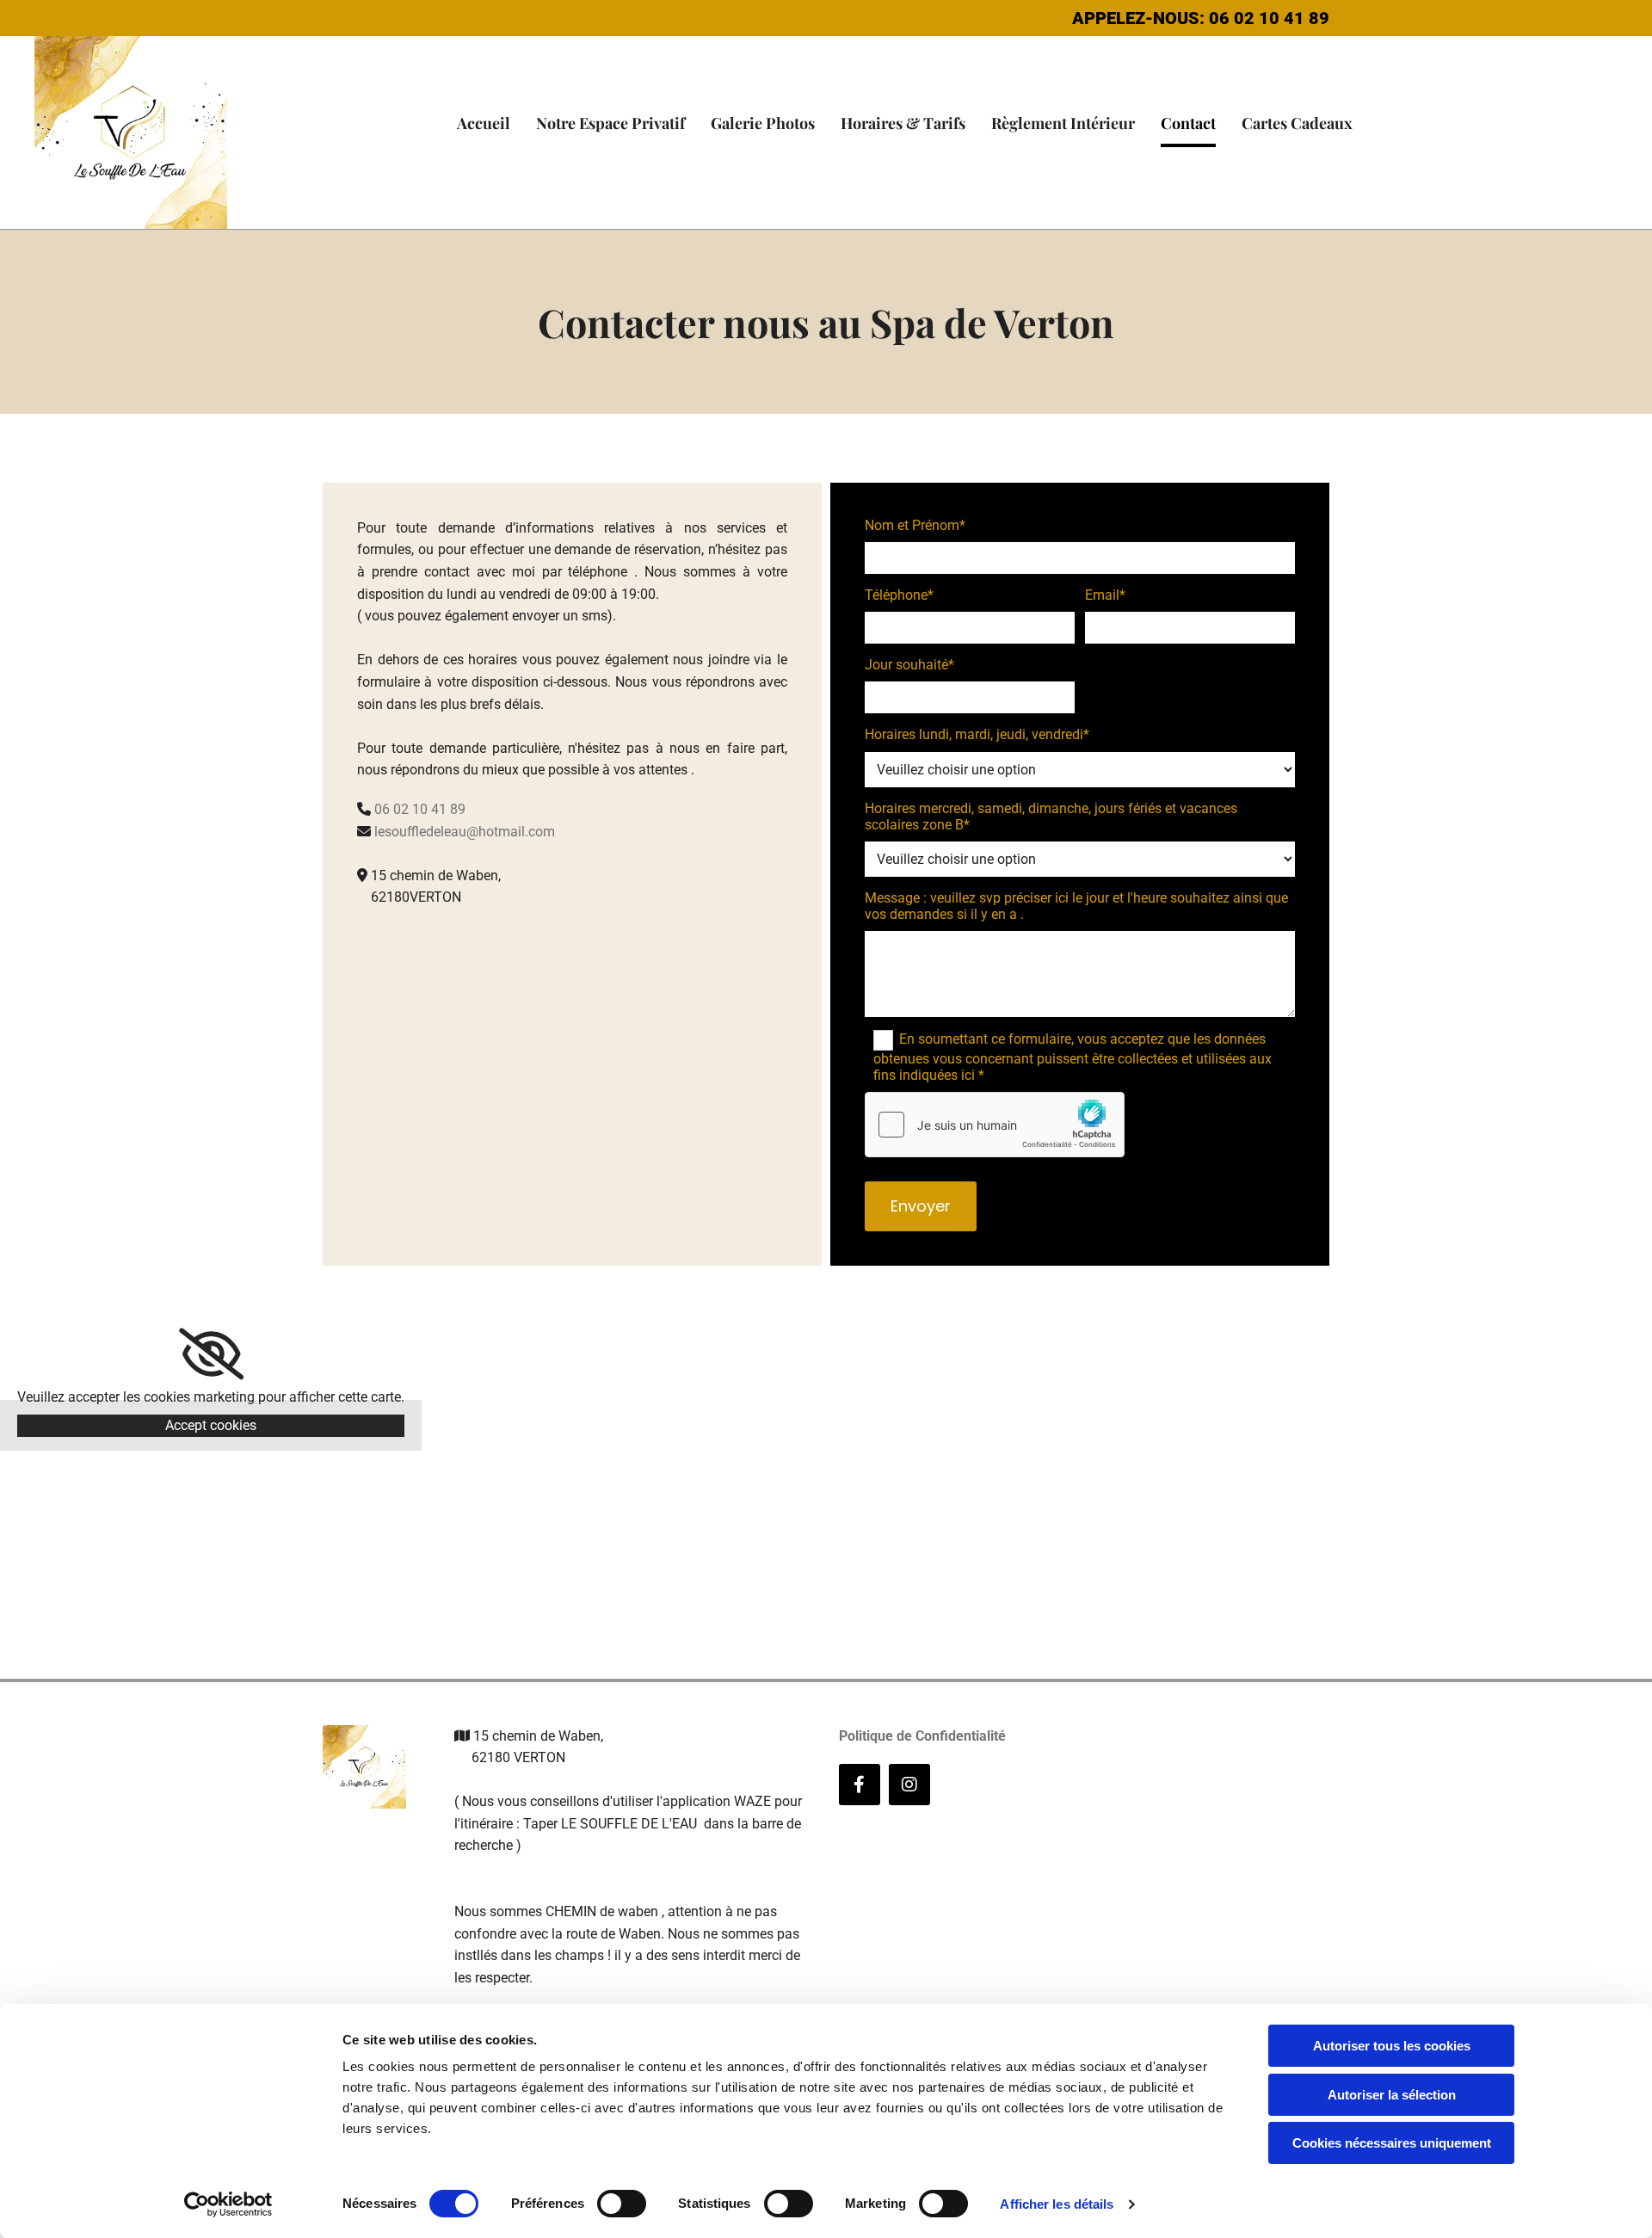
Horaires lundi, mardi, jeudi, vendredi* (977, 734)
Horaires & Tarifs (903, 123)
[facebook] (860, 1785)
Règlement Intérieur (1063, 123)
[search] (1479, 154)
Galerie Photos (763, 123)
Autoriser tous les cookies (1392, 2046)
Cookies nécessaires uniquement (1392, 2143)
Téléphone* (899, 595)
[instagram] (909, 1785)
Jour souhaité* (909, 665)
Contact (1188, 123)
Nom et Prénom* (915, 525)
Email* (1105, 595)
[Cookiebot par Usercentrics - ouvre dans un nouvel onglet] (228, 2204)
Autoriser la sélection (1392, 2095)
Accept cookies (211, 1425)
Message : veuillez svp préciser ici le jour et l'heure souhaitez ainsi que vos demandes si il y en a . (1076, 906)
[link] (211, 1354)
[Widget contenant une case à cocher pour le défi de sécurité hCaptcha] (995, 1125)
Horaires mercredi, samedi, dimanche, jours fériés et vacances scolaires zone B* (1051, 817)
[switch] (622, 2204)
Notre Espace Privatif (610, 123)
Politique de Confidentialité (922, 1736)
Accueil (484, 123)
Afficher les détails (1057, 2204)
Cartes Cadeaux (1297, 123)
